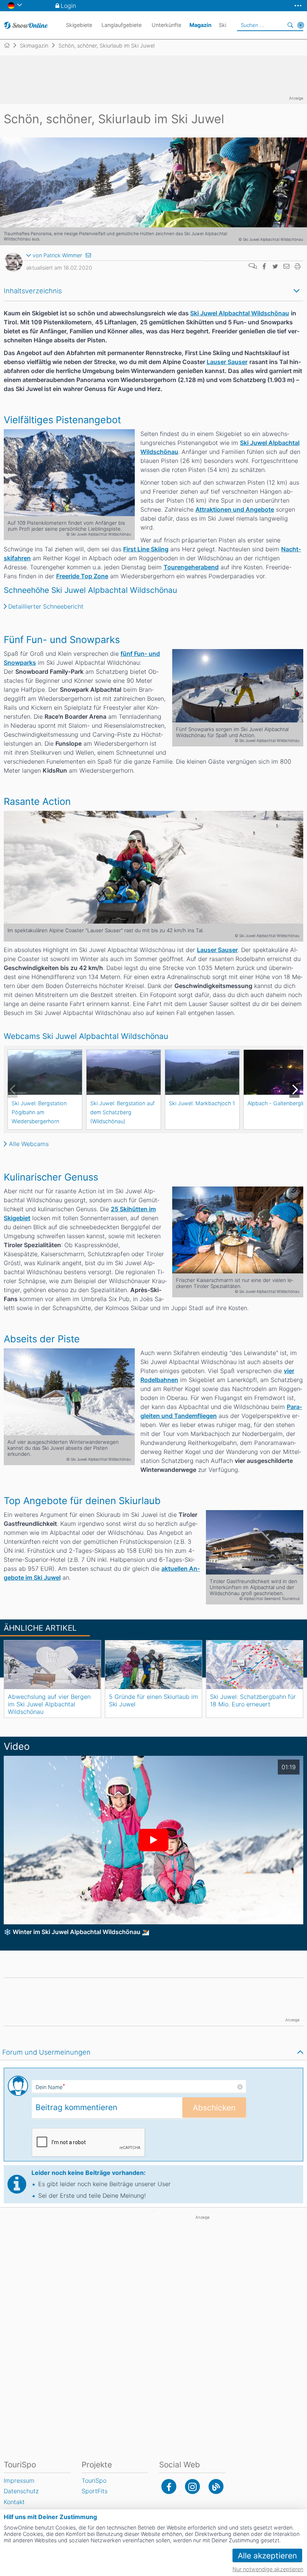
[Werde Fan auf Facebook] (169, 2486)
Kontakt (14, 2502)
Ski (222, 25)
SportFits (95, 2491)
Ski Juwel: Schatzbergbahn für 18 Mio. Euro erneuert (253, 1700)
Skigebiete (79, 25)
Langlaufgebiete (121, 25)
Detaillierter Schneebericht (46, 606)
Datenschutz (21, 2491)
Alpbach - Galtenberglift (277, 1103)
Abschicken (214, 2108)
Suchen (290, 25)
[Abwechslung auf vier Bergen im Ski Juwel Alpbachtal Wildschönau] (52, 1665)
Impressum (19, 2480)
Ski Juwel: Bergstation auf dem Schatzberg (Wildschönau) (122, 1112)
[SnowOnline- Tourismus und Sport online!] (10, 45)
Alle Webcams (29, 1144)
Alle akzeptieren (267, 2556)
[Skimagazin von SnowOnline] (216, 2486)
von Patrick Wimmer (57, 255)
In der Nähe (301, 25)
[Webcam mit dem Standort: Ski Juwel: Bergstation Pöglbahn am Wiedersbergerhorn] (45, 1072)
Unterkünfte (166, 25)
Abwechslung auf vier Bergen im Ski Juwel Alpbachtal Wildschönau (49, 1704)
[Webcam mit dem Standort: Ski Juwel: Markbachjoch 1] (202, 1072)
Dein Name (50, 2087)
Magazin (200, 25)
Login (68, 6)
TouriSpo (94, 2480)
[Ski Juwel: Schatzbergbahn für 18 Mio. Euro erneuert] (255, 1665)
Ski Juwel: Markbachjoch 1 (202, 1103)
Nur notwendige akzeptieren (268, 2569)
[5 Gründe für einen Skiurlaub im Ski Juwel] (153, 1665)
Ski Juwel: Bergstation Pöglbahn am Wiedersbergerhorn (39, 1112)
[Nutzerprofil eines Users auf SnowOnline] (13, 264)
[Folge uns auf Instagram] (192, 2486)
